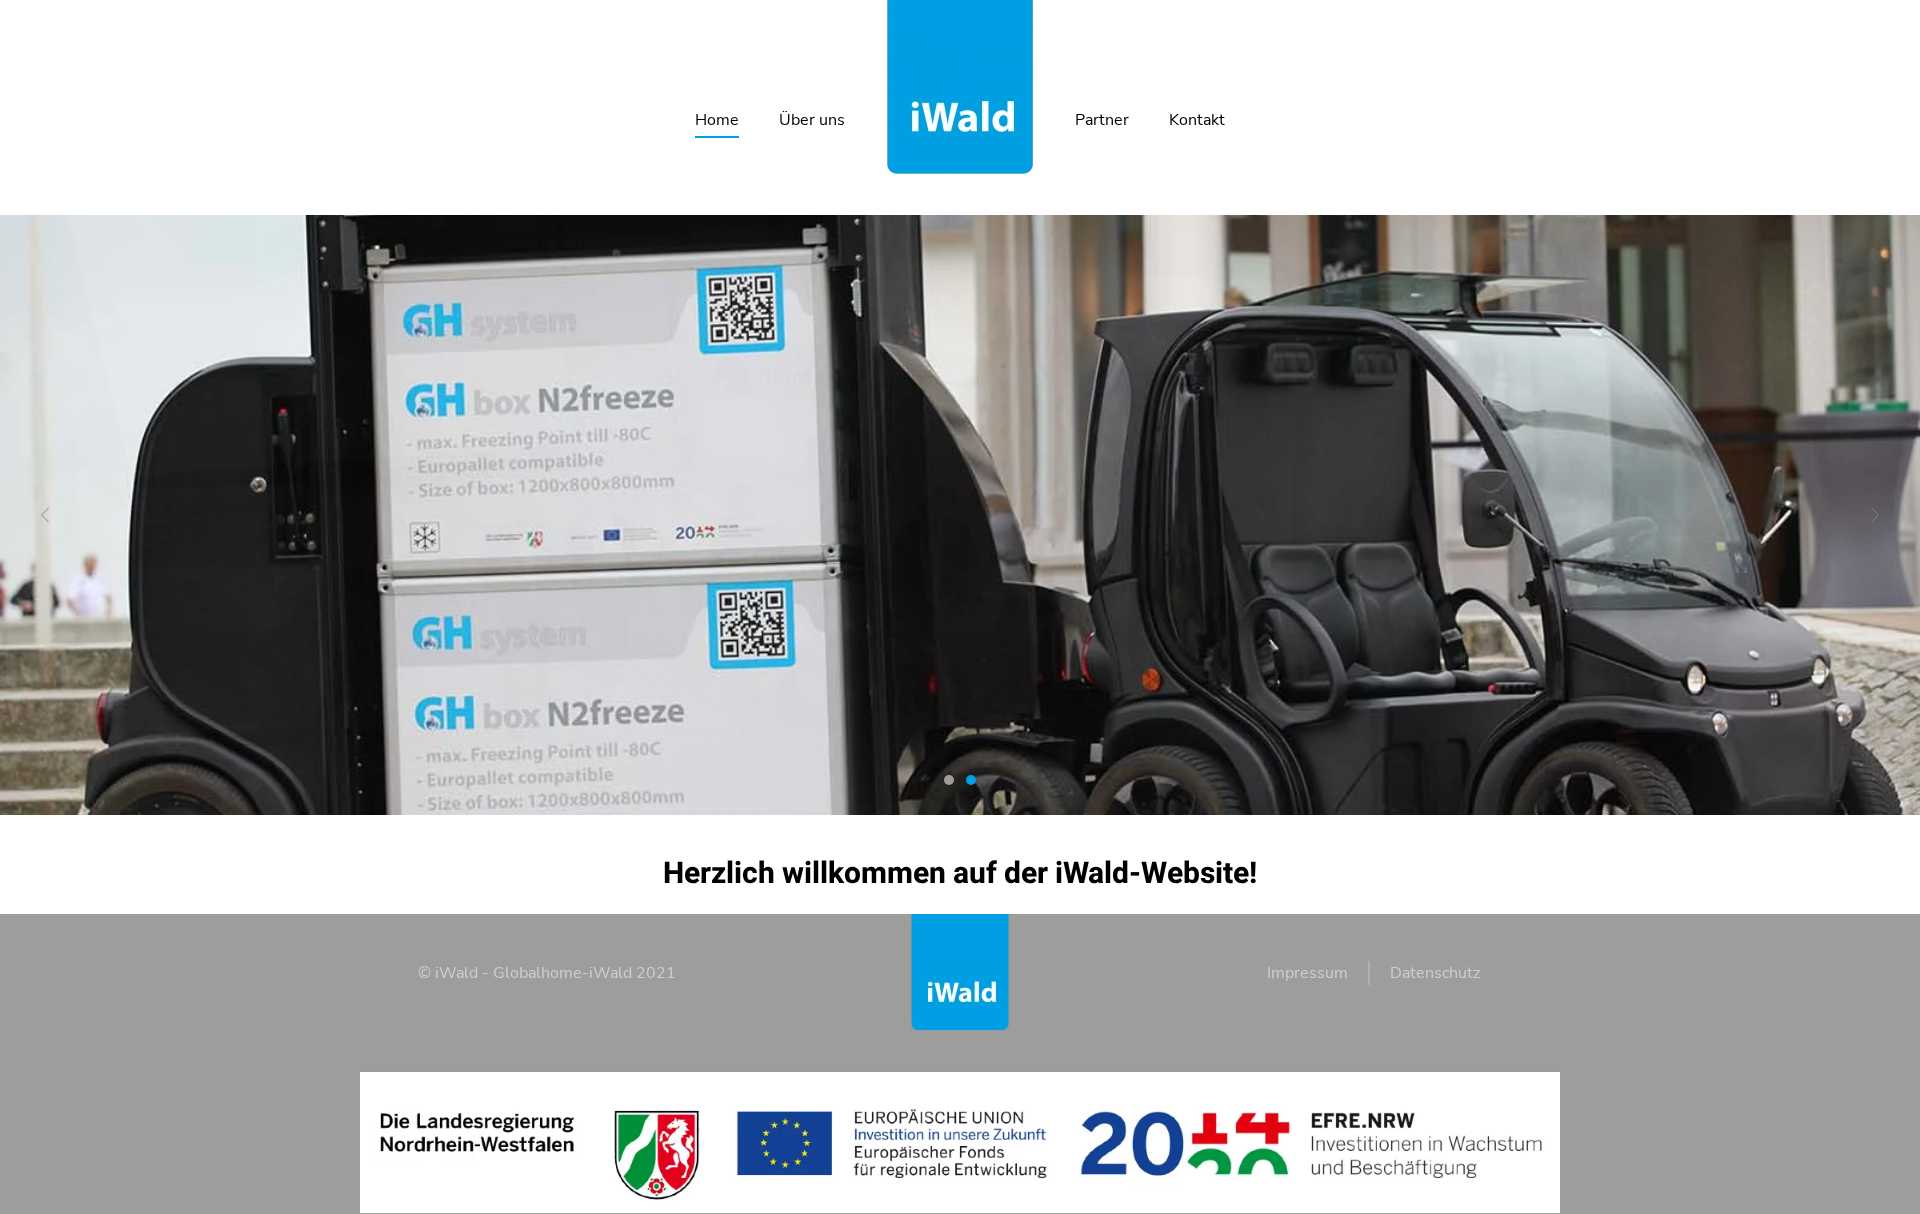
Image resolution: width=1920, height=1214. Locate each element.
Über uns (812, 120)
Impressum (1307, 973)
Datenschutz (1435, 973)
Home (717, 120)
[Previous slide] (45, 515)
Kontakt (1197, 120)
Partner (1102, 120)
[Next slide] (1875, 515)
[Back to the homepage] (960, 87)
